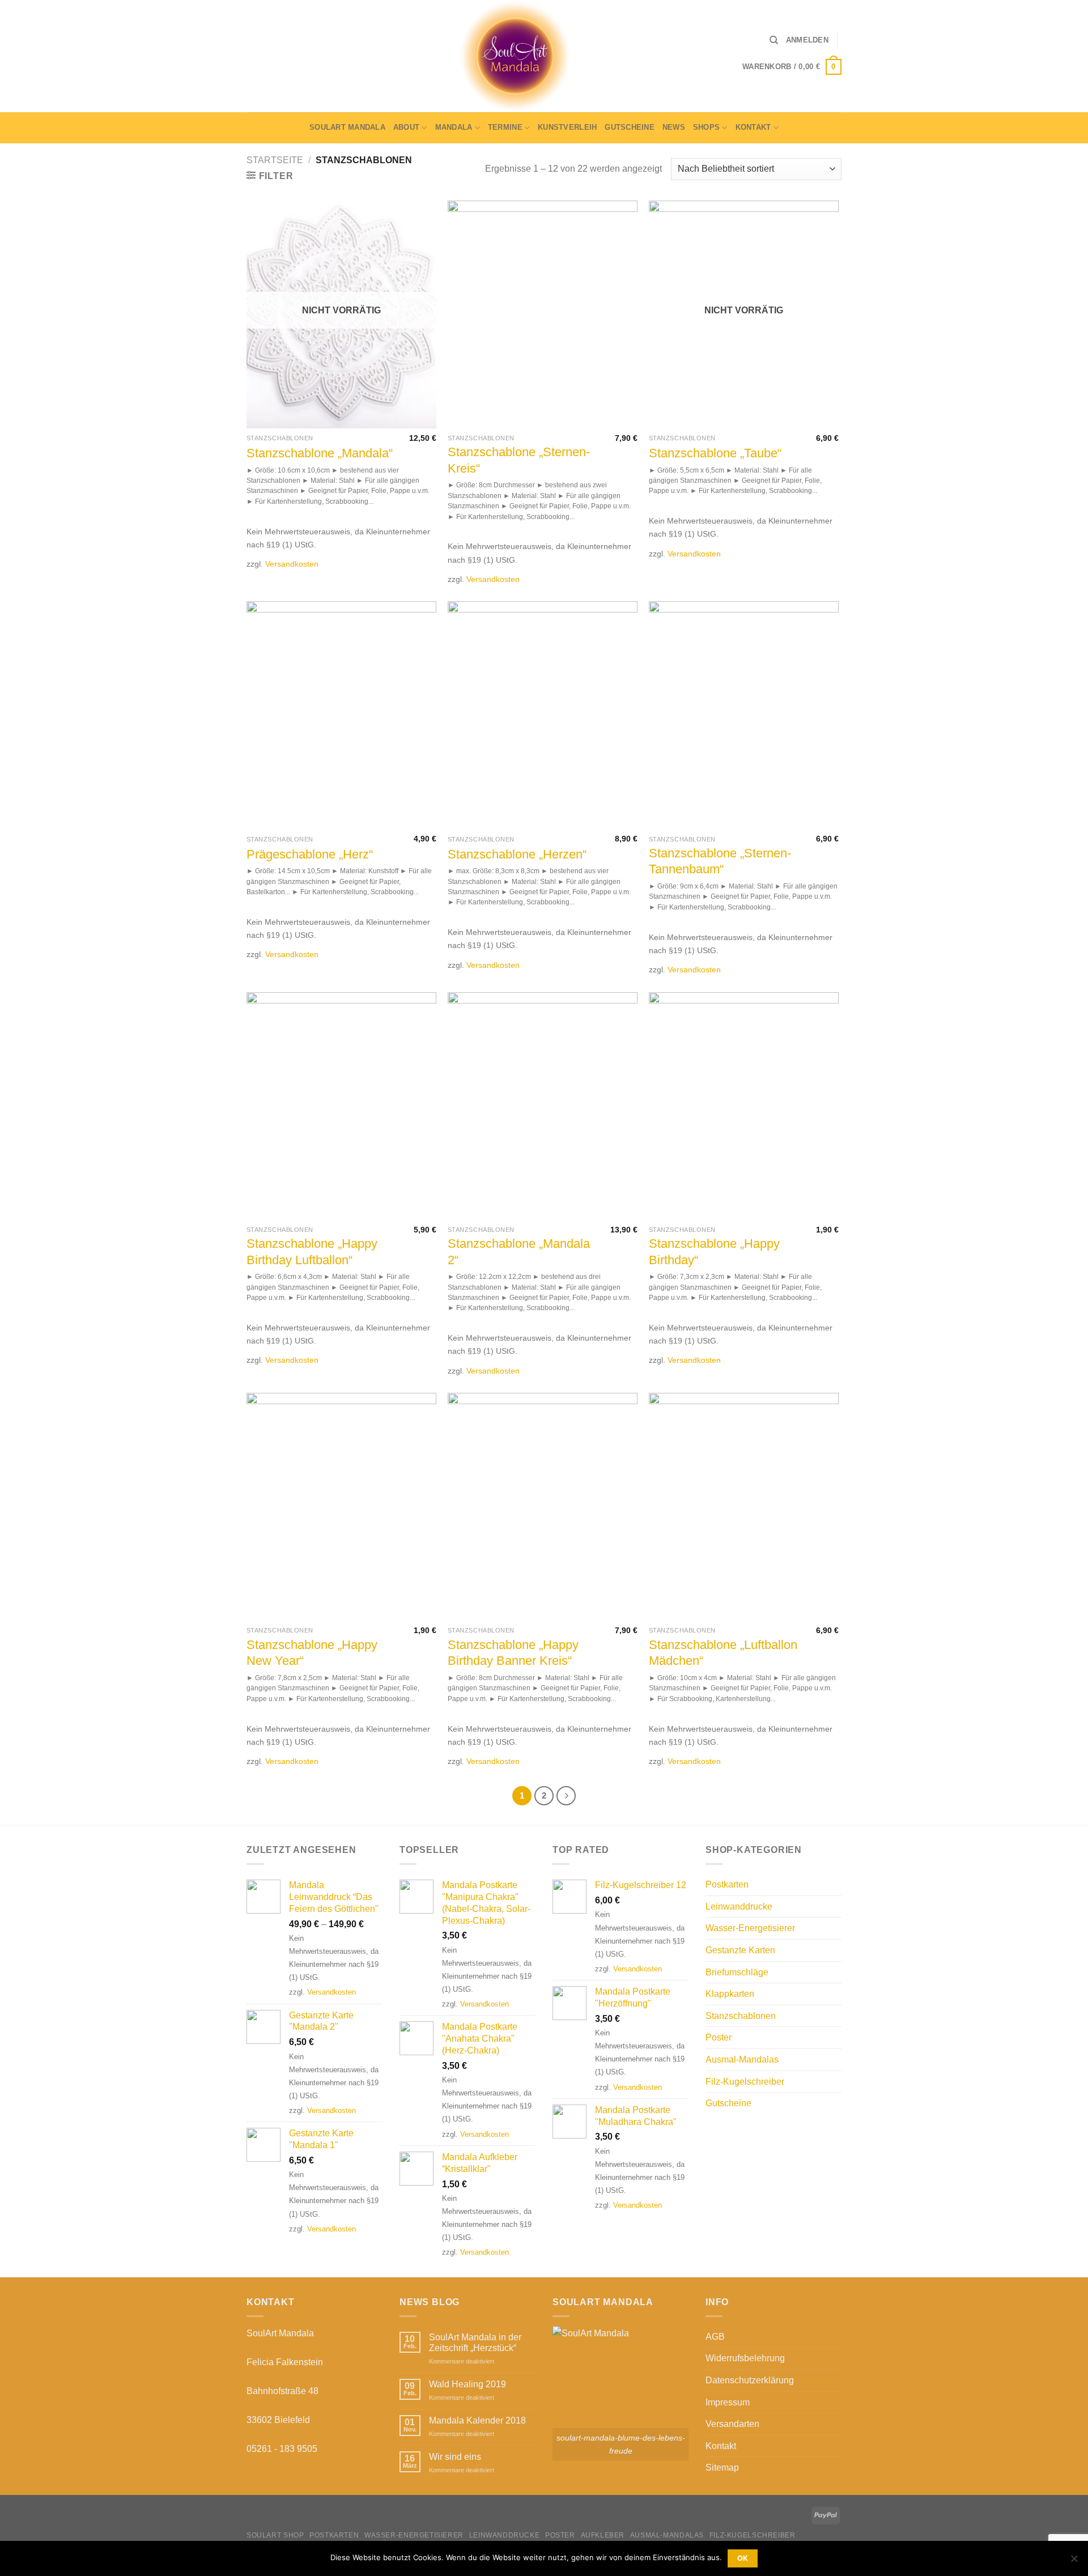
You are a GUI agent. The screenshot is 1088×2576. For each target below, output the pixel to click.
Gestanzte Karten (740, 1950)
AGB (715, 2337)
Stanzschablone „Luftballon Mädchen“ (723, 1653)
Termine (505, 127)
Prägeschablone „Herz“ (310, 854)
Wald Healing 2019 (467, 2384)
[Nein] (1074, 2562)
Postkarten (727, 1884)
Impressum (728, 2402)
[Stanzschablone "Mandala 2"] (543, 1106)
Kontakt (753, 127)
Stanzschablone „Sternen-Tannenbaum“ (720, 861)
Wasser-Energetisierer (750, 1928)
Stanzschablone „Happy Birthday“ (714, 1252)
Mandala (454, 127)
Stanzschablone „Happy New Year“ (312, 1653)
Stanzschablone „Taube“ (715, 453)
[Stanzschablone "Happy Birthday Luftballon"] (341, 1106)
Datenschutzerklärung (750, 2380)
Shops (706, 127)
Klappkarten (730, 1994)
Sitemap (722, 2467)
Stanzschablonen (741, 2016)
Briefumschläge (737, 1972)
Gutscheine (630, 127)
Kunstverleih (567, 127)
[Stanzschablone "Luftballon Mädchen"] (744, 1507)
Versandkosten (292, 564)
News (674, 127)
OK (743, 2558)
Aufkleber (603, 2535)
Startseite (275, 160)
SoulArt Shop (275, 2535)
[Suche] (774, 40)
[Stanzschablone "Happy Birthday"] (744, 1106)
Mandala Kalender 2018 (477, 2420)
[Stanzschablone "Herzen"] (543, 715)
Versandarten (732, 2424)
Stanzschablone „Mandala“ (320, 453)
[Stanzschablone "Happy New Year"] (341, 1507)
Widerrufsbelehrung (745, 2358)
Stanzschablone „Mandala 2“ (519, 1252)
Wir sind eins (455, 2457)
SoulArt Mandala (347, 127)
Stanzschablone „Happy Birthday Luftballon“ (312, 1252)
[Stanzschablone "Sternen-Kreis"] (543, 314)
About (406, 127)
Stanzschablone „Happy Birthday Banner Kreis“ (513, 1653)
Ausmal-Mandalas (742, 2059)
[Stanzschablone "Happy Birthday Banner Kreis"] (543, 1507)
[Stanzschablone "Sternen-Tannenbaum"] (744, 715)
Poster (719, 2037)
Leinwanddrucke (739, 1907)
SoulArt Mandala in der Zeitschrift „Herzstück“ (475, 2343)
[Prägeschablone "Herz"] (341, 715)
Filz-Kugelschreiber (745, 2082)
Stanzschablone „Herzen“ (517, 854)
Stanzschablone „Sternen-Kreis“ (519, 460)
